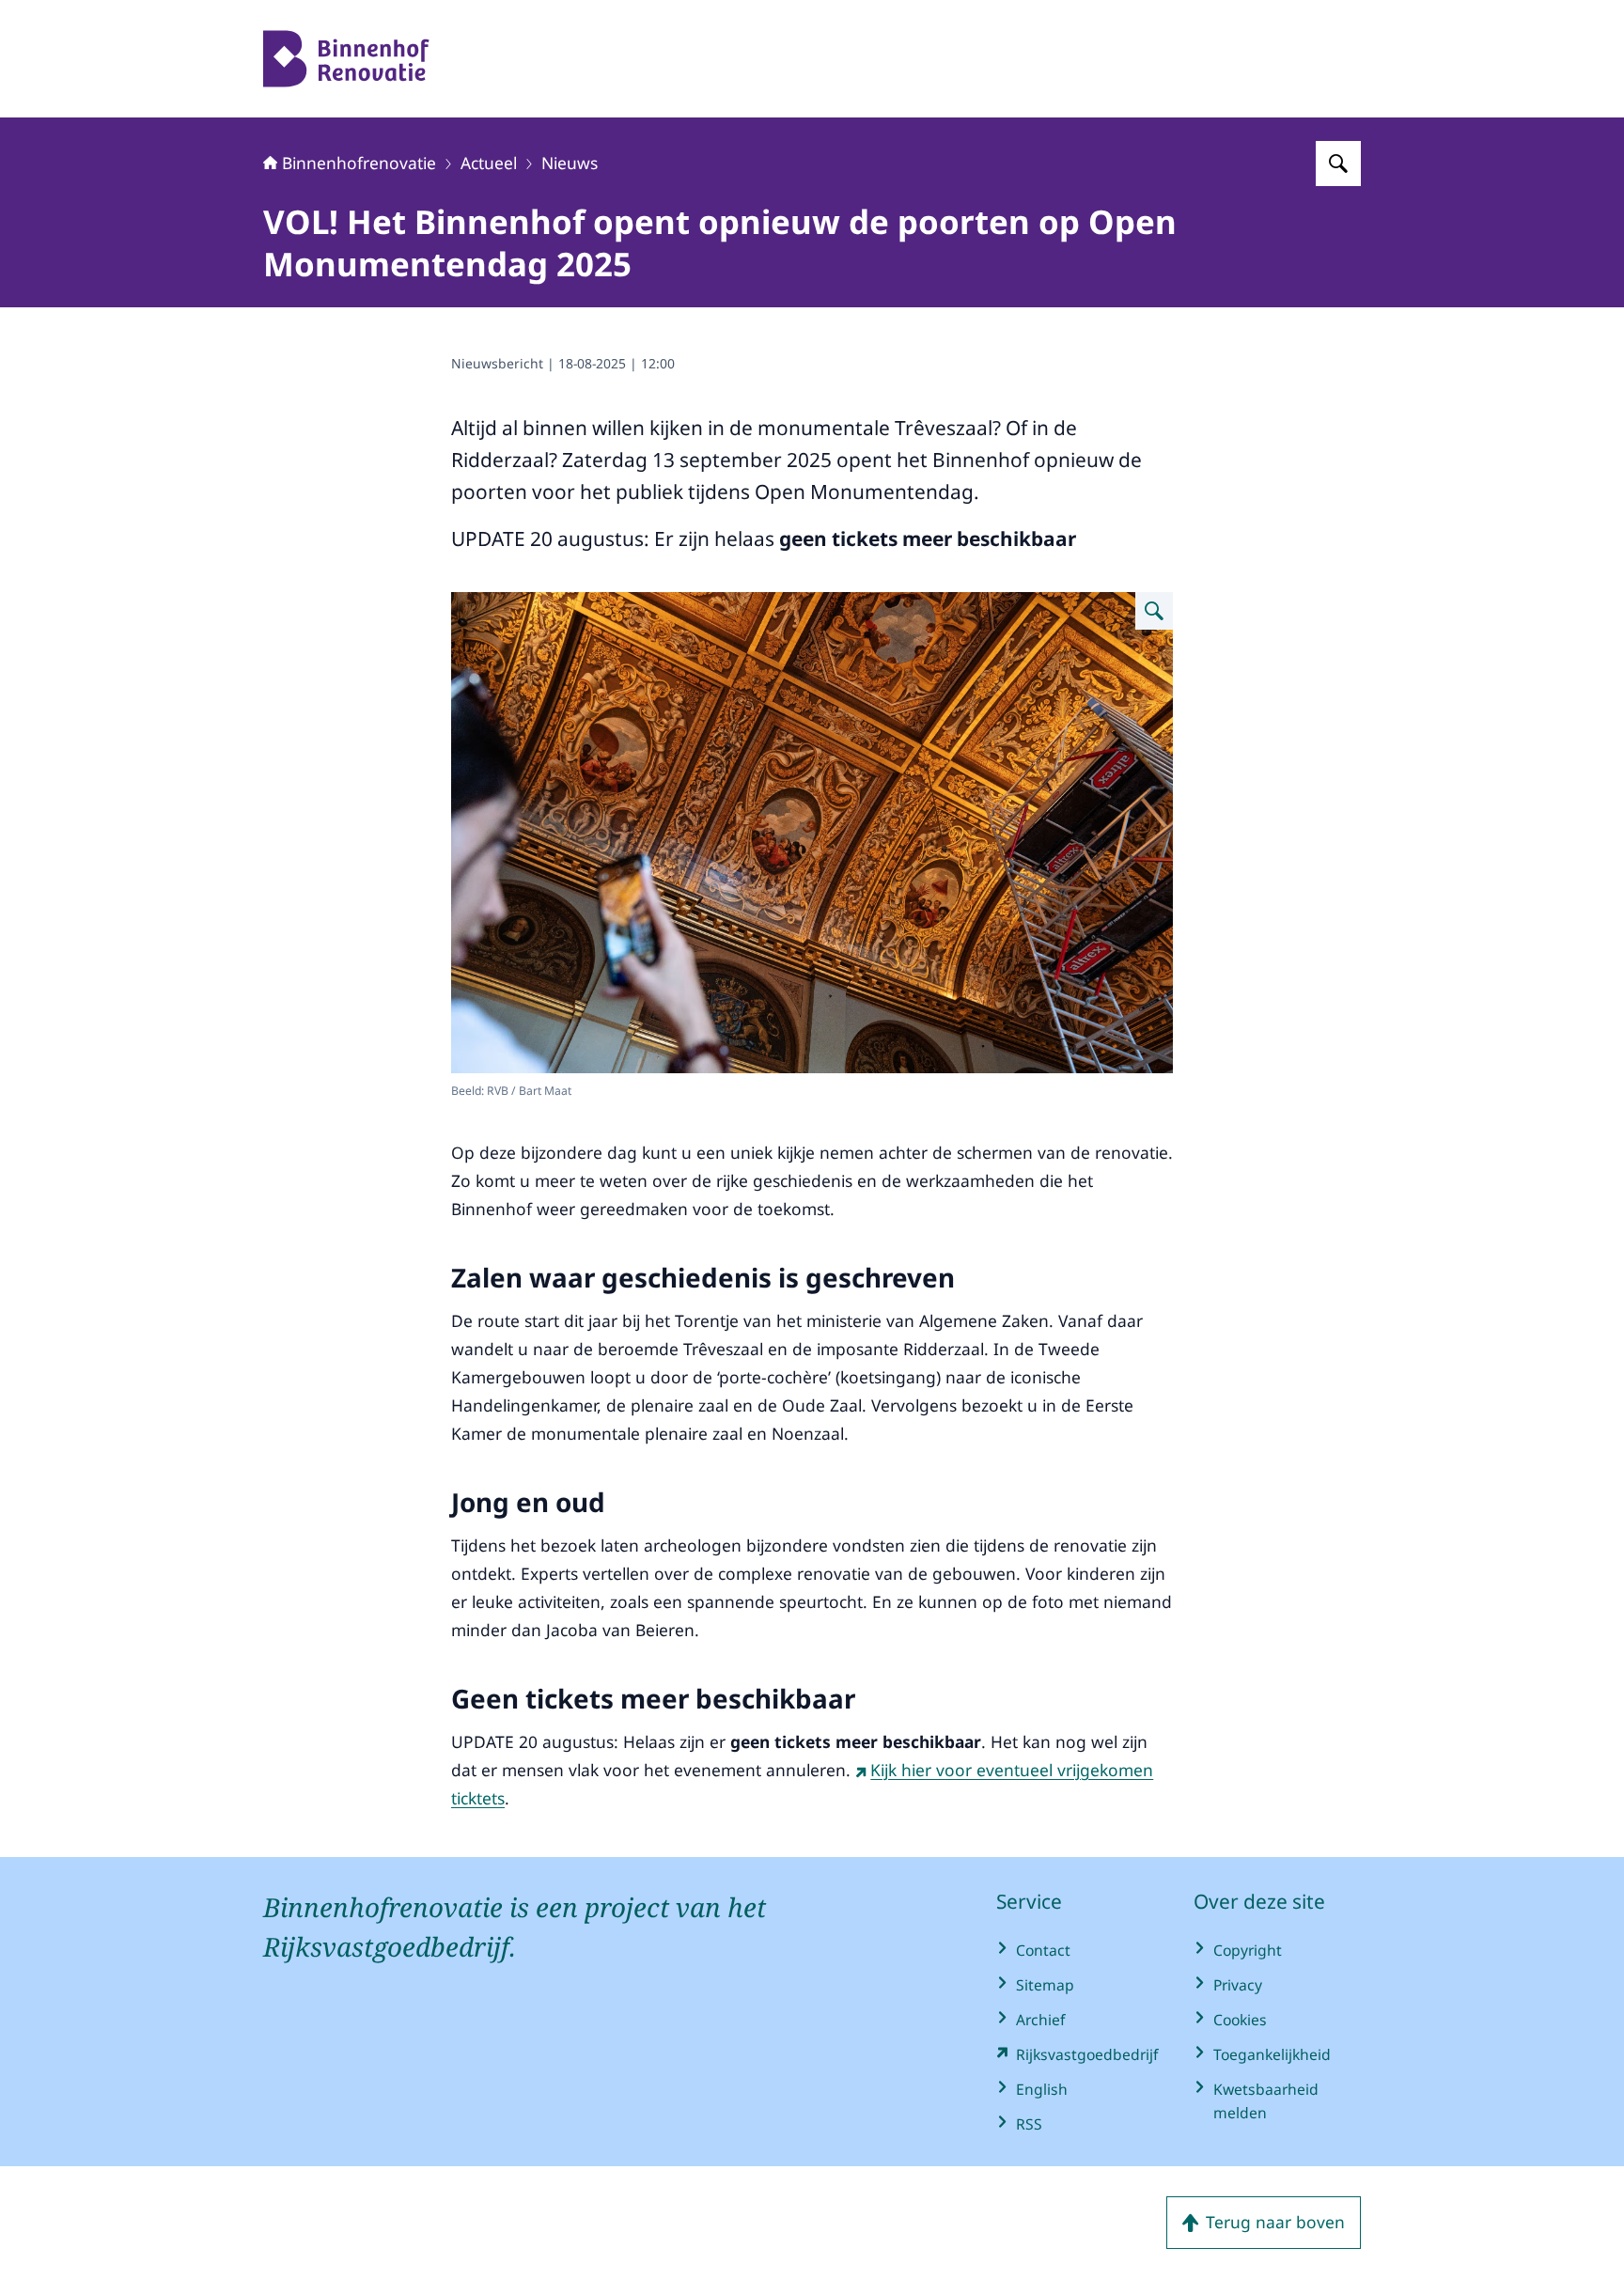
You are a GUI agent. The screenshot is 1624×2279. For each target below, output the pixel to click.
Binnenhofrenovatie (359, 163)
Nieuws (570, 163)
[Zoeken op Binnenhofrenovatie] (1338, 164)
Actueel (489, 163)
